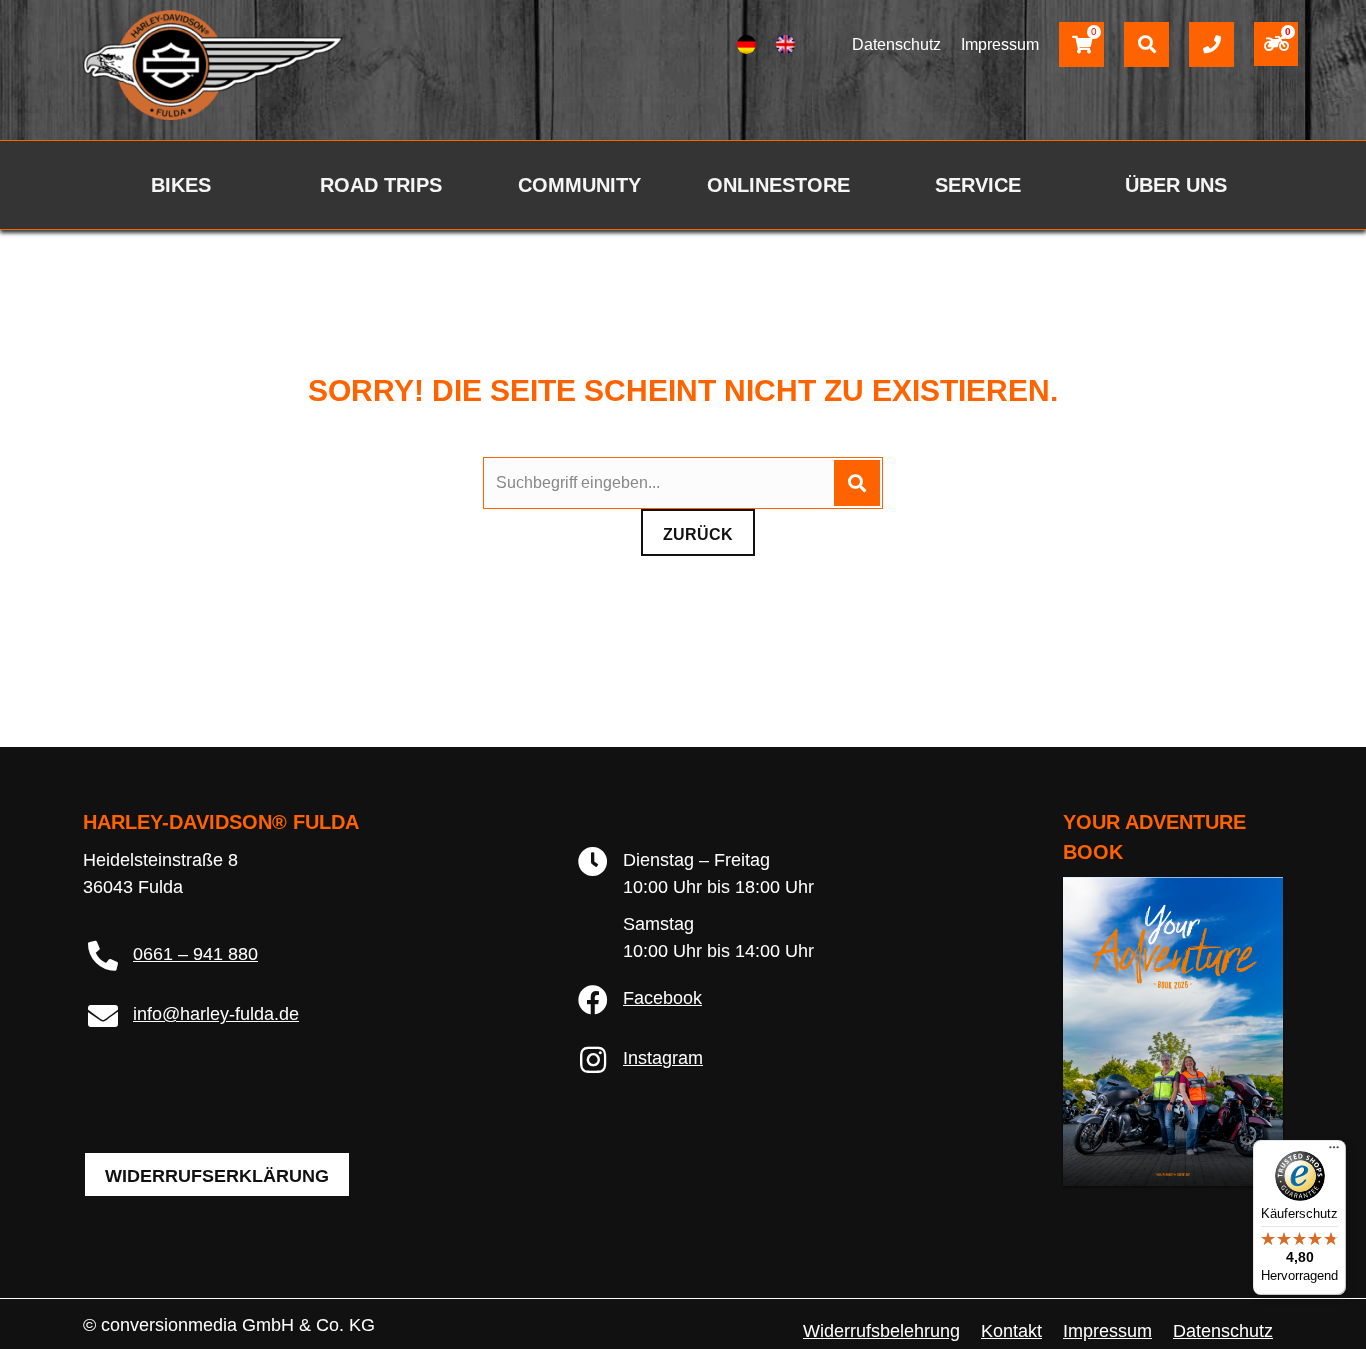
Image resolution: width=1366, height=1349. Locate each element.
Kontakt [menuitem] (1011, 1331)
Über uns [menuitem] (1176, 185)
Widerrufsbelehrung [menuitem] (881, 1331)
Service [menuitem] (978, 185)
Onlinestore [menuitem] (778, 185)
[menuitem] (746, 45)
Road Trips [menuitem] (381, 185)
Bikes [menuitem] (181, 185)
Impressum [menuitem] (1107, 1331)
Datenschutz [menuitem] (1223, 1331)
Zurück (698, 534)
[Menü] (1334, 1152)
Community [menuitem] (579, 185)
